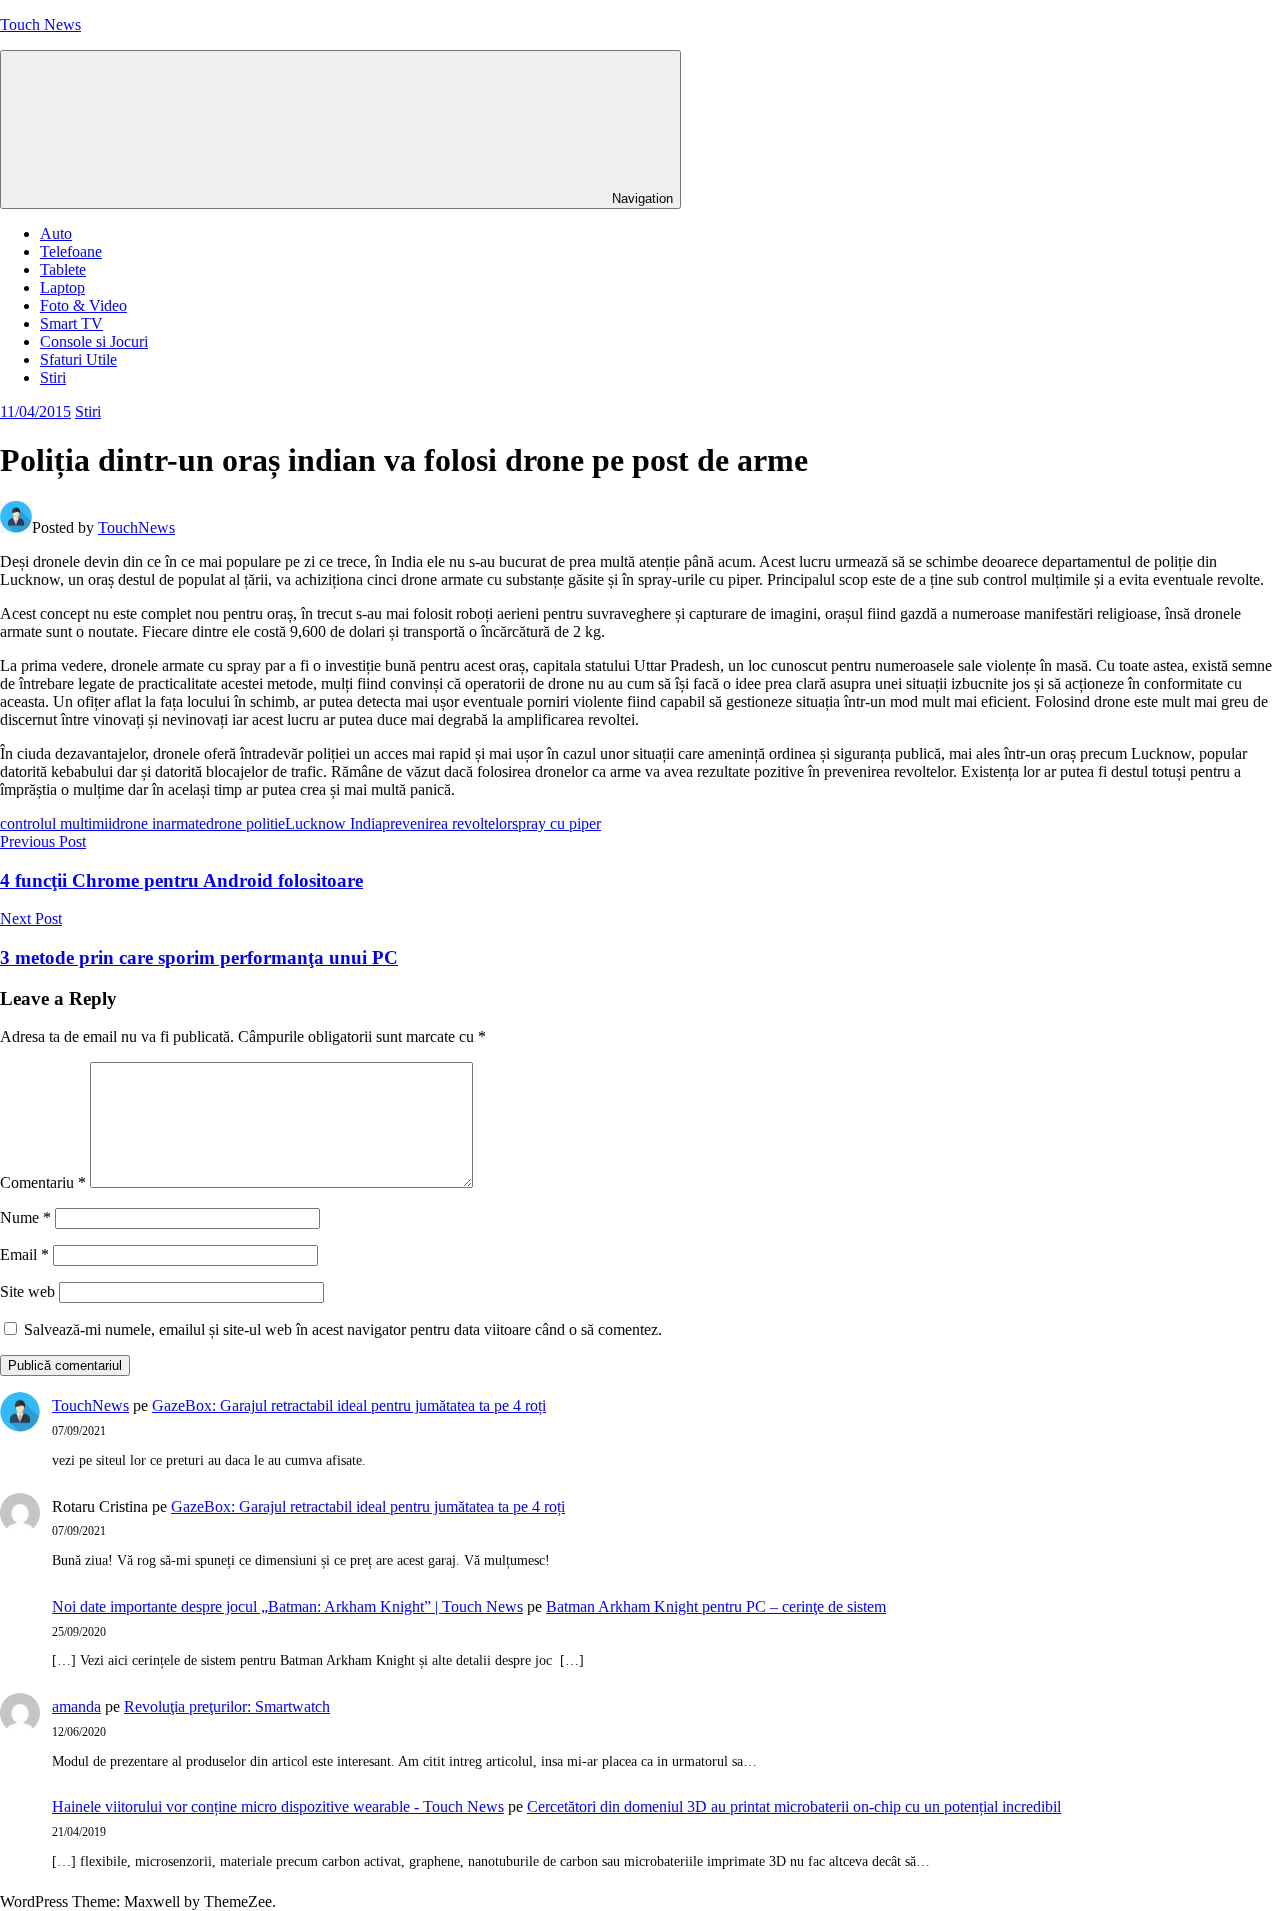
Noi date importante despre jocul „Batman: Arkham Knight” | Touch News (287, 1606)
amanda (76, 1706)
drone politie (245, 823)
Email (24, 1254)
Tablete (63, 269)
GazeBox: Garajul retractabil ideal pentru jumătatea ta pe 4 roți (349, 1405)
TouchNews (136, 527)
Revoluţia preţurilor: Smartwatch (227, 1706)
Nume (25, 1217)
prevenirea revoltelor (447, 823)
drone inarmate (159, 823)
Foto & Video (83, 305)
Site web (27, 1291)
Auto (56, 233)
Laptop (62, 287)
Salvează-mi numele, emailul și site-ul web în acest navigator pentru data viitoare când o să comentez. (343, 1329)
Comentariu (43, 1182)
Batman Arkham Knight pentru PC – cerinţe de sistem (716, 1606)
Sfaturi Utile (78, 359)
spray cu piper (556, 823)
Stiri (53, 377)
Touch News (40, 24)
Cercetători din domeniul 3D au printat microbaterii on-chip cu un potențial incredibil (794, 1806)
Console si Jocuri (94, 341)
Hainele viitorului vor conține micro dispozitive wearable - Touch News (278, 1806)
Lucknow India (333, 823)
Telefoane (71, 251)
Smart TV (71, 323)
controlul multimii (56, 823)
